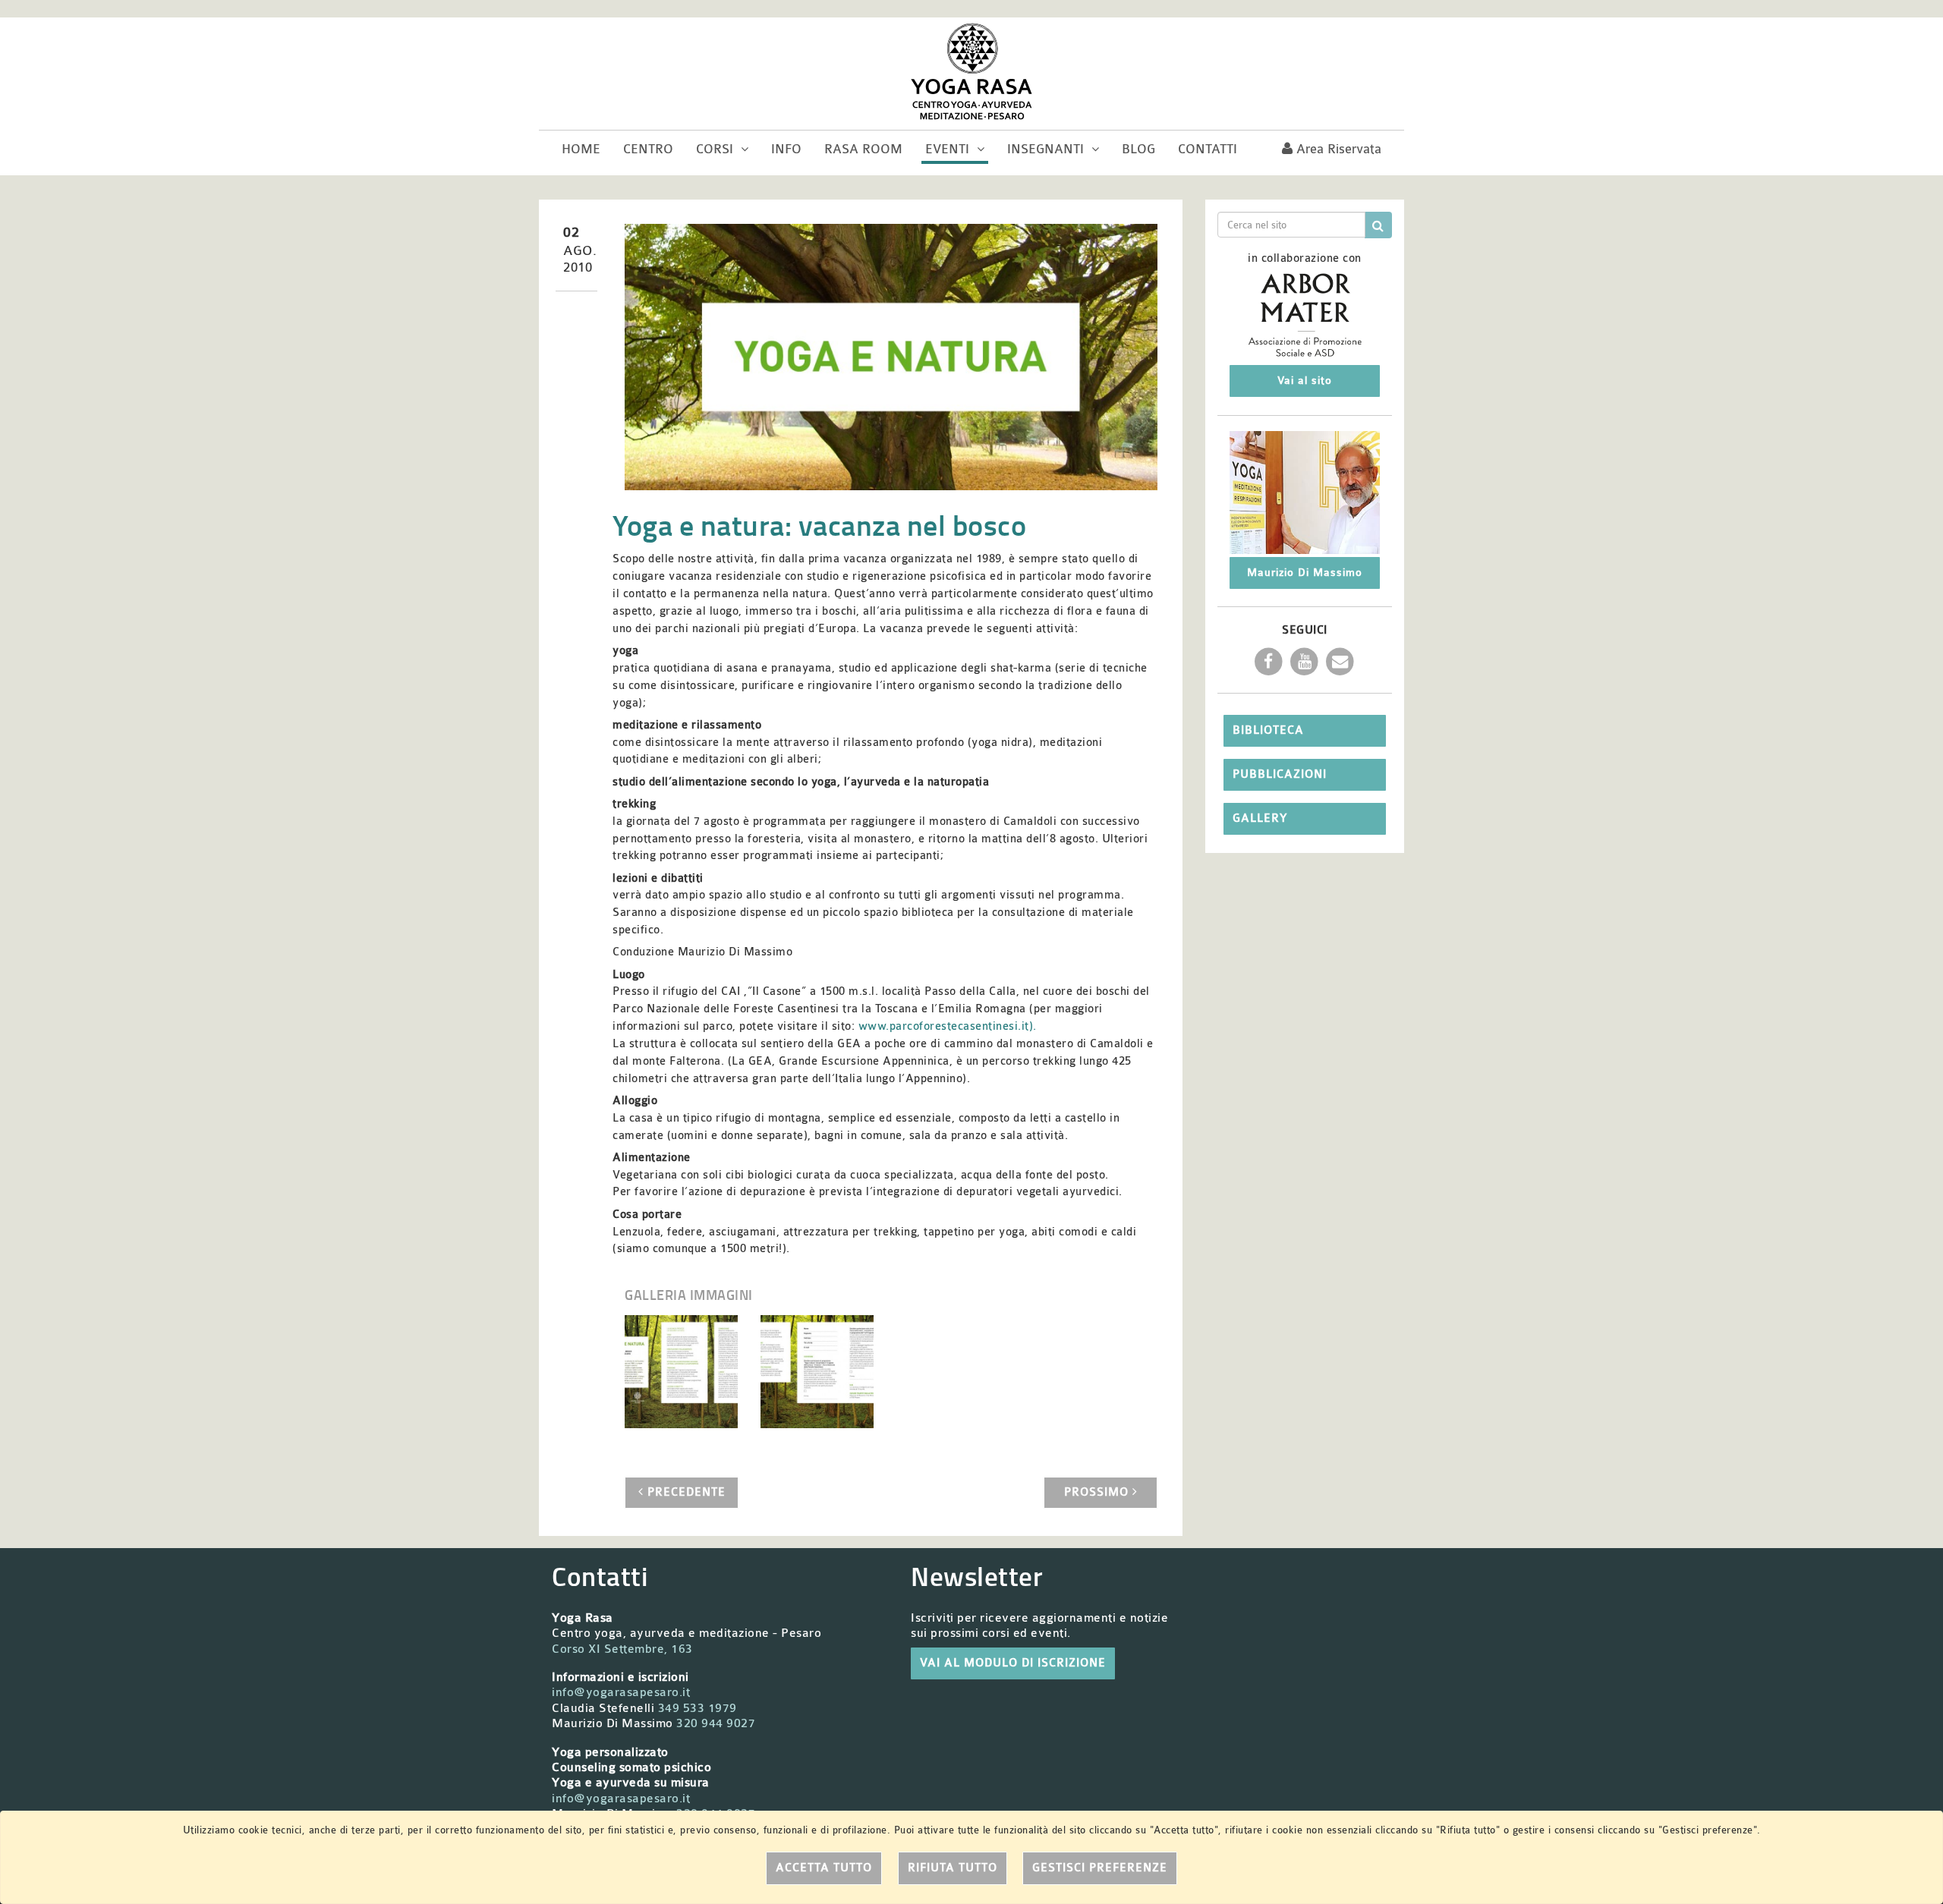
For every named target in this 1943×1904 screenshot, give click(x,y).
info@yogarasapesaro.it (621, 1692)
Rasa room (863, 149)
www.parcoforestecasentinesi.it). (948, 1026)
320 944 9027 (716, 1723)
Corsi (716, 149)
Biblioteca (1268, 730)
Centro (648, 149)
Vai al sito (1305, 381)
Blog (1138, 149)
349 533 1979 (698, 1708)
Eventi (949, 149)
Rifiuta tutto (953, 1868)
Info (786, 149)
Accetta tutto (824, 1868)
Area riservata (1337, 149)
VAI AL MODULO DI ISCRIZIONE (1013, 1663)
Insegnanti (1047, 149)
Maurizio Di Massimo (1305, 573)
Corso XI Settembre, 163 (622, 1649)
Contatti (1208, 149)
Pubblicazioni (1280, 774)
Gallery (1260, 818)
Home (581, 149)
